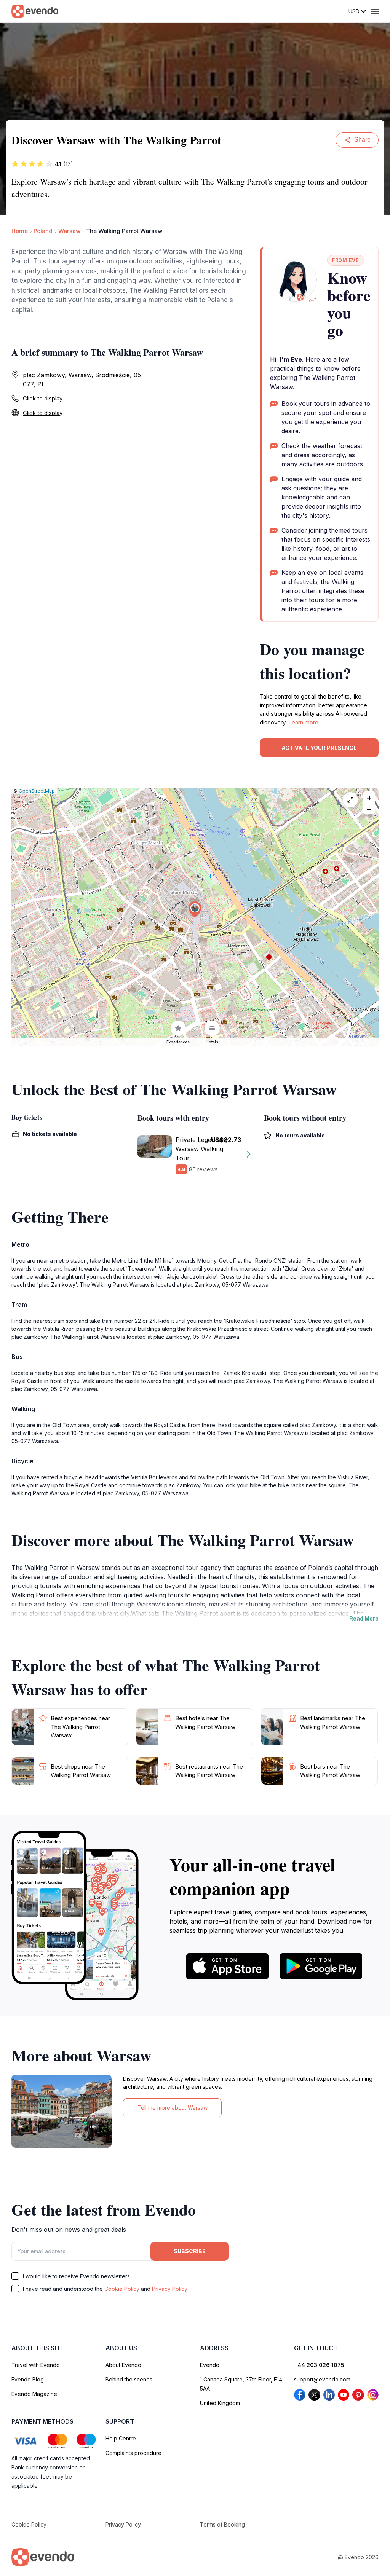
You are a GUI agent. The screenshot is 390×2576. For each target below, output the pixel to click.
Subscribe (190, 2251)
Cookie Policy (122, 2289)
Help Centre (121, 2438)
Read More (364, 1618)
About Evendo (123, 2365)
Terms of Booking (222, 2524)
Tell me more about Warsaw (173, 2108)
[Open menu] (375, 11)
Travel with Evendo (36, 2365)
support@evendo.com (322, 2379)
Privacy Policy (170, 2289)
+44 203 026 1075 (319, 2365)
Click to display (43, 398)
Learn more (303, 722)
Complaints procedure (133, 2453)
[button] (195, 910)
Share (362, 140)
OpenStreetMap (37, 791)
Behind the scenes (129, 2379)
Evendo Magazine (34, 2394)
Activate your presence (319, 748)
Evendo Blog (28, 2379)
